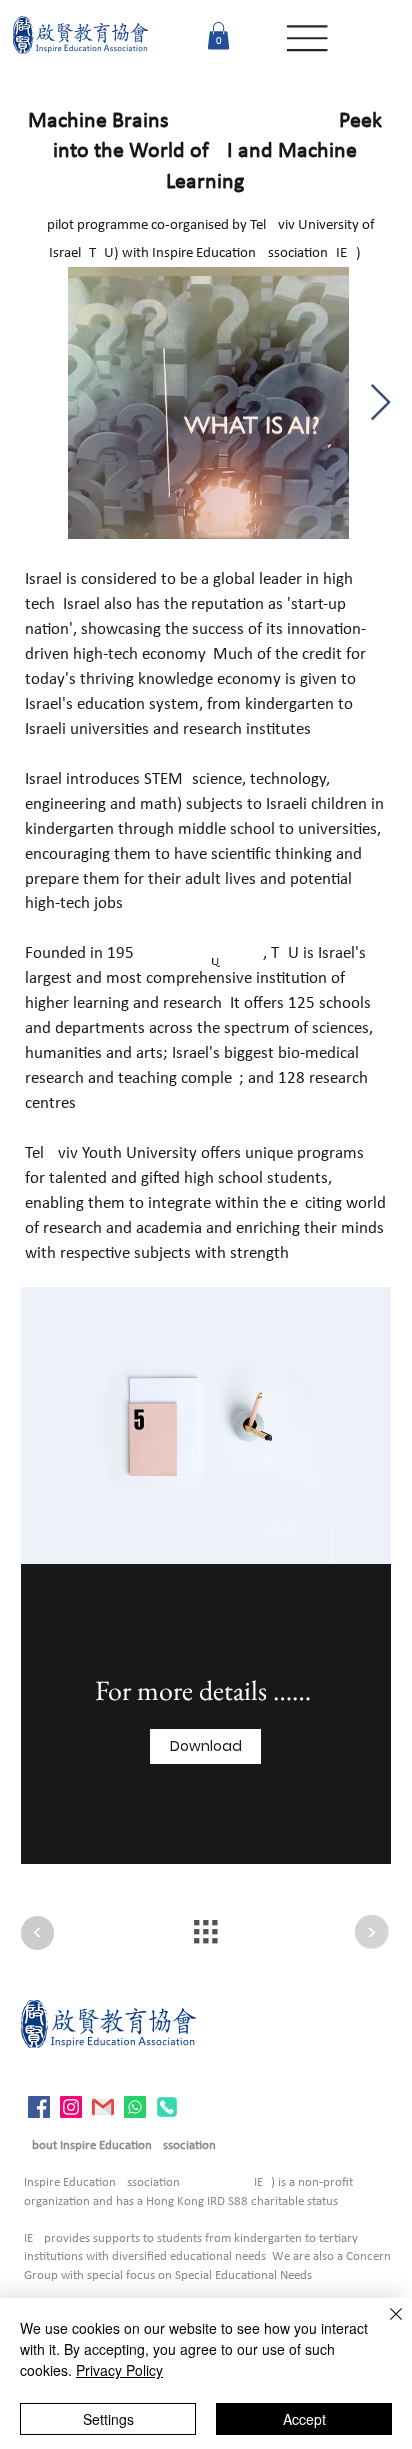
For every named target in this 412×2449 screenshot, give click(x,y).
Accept (304, 2419)
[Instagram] (71, 2107)
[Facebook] (39, 2107)
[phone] (167, 2107)
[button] (218, 35)
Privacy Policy (119, 2370)
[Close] (384, 2326)
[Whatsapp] (135, 2107)
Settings (108, 2419)
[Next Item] (380, 403)
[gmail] (103, 2107)
